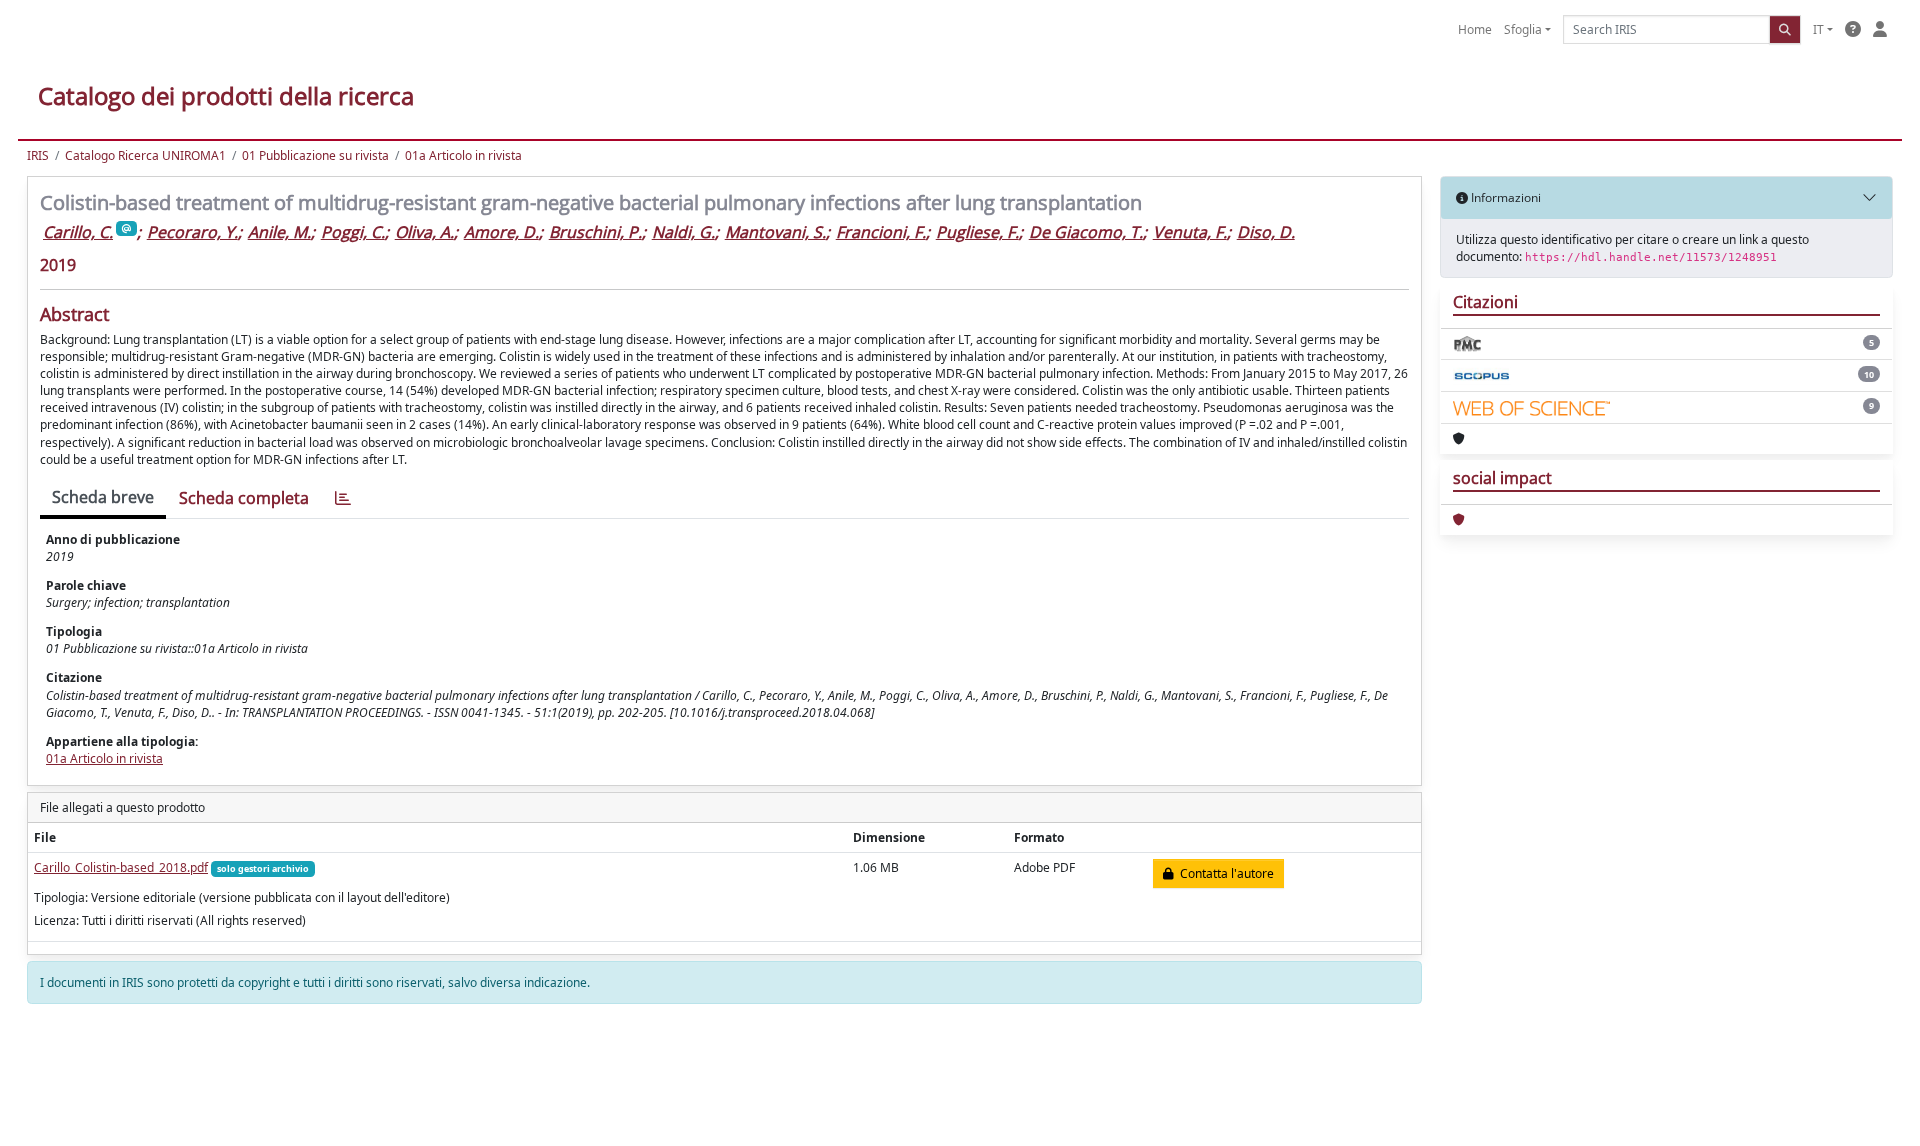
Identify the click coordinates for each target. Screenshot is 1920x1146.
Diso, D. (1266, 232)
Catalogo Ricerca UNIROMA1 (145, 155)
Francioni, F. (881, 232)
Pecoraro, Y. (192, 232)
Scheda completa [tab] (244, 498)
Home (1475, 29)
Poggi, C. (353, 232)
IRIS (38, 155)
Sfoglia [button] (1523, 29)
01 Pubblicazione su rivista (315, 155)
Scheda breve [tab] (103, 497)
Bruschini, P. (595, 232)
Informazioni (1504, 197)
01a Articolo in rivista (463, 155)
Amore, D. (501, 232)
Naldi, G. (683, 232)
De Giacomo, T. (1086, 232)
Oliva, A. (424, 232)
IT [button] (1818, 29)
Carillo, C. (78, 232)
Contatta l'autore (1224, 873)
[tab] (343, 498)
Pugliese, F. (977, 232)
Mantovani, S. (775, 232)
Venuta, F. (1190, 232)
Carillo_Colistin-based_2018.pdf (121, 867)
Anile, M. (279, 232)
